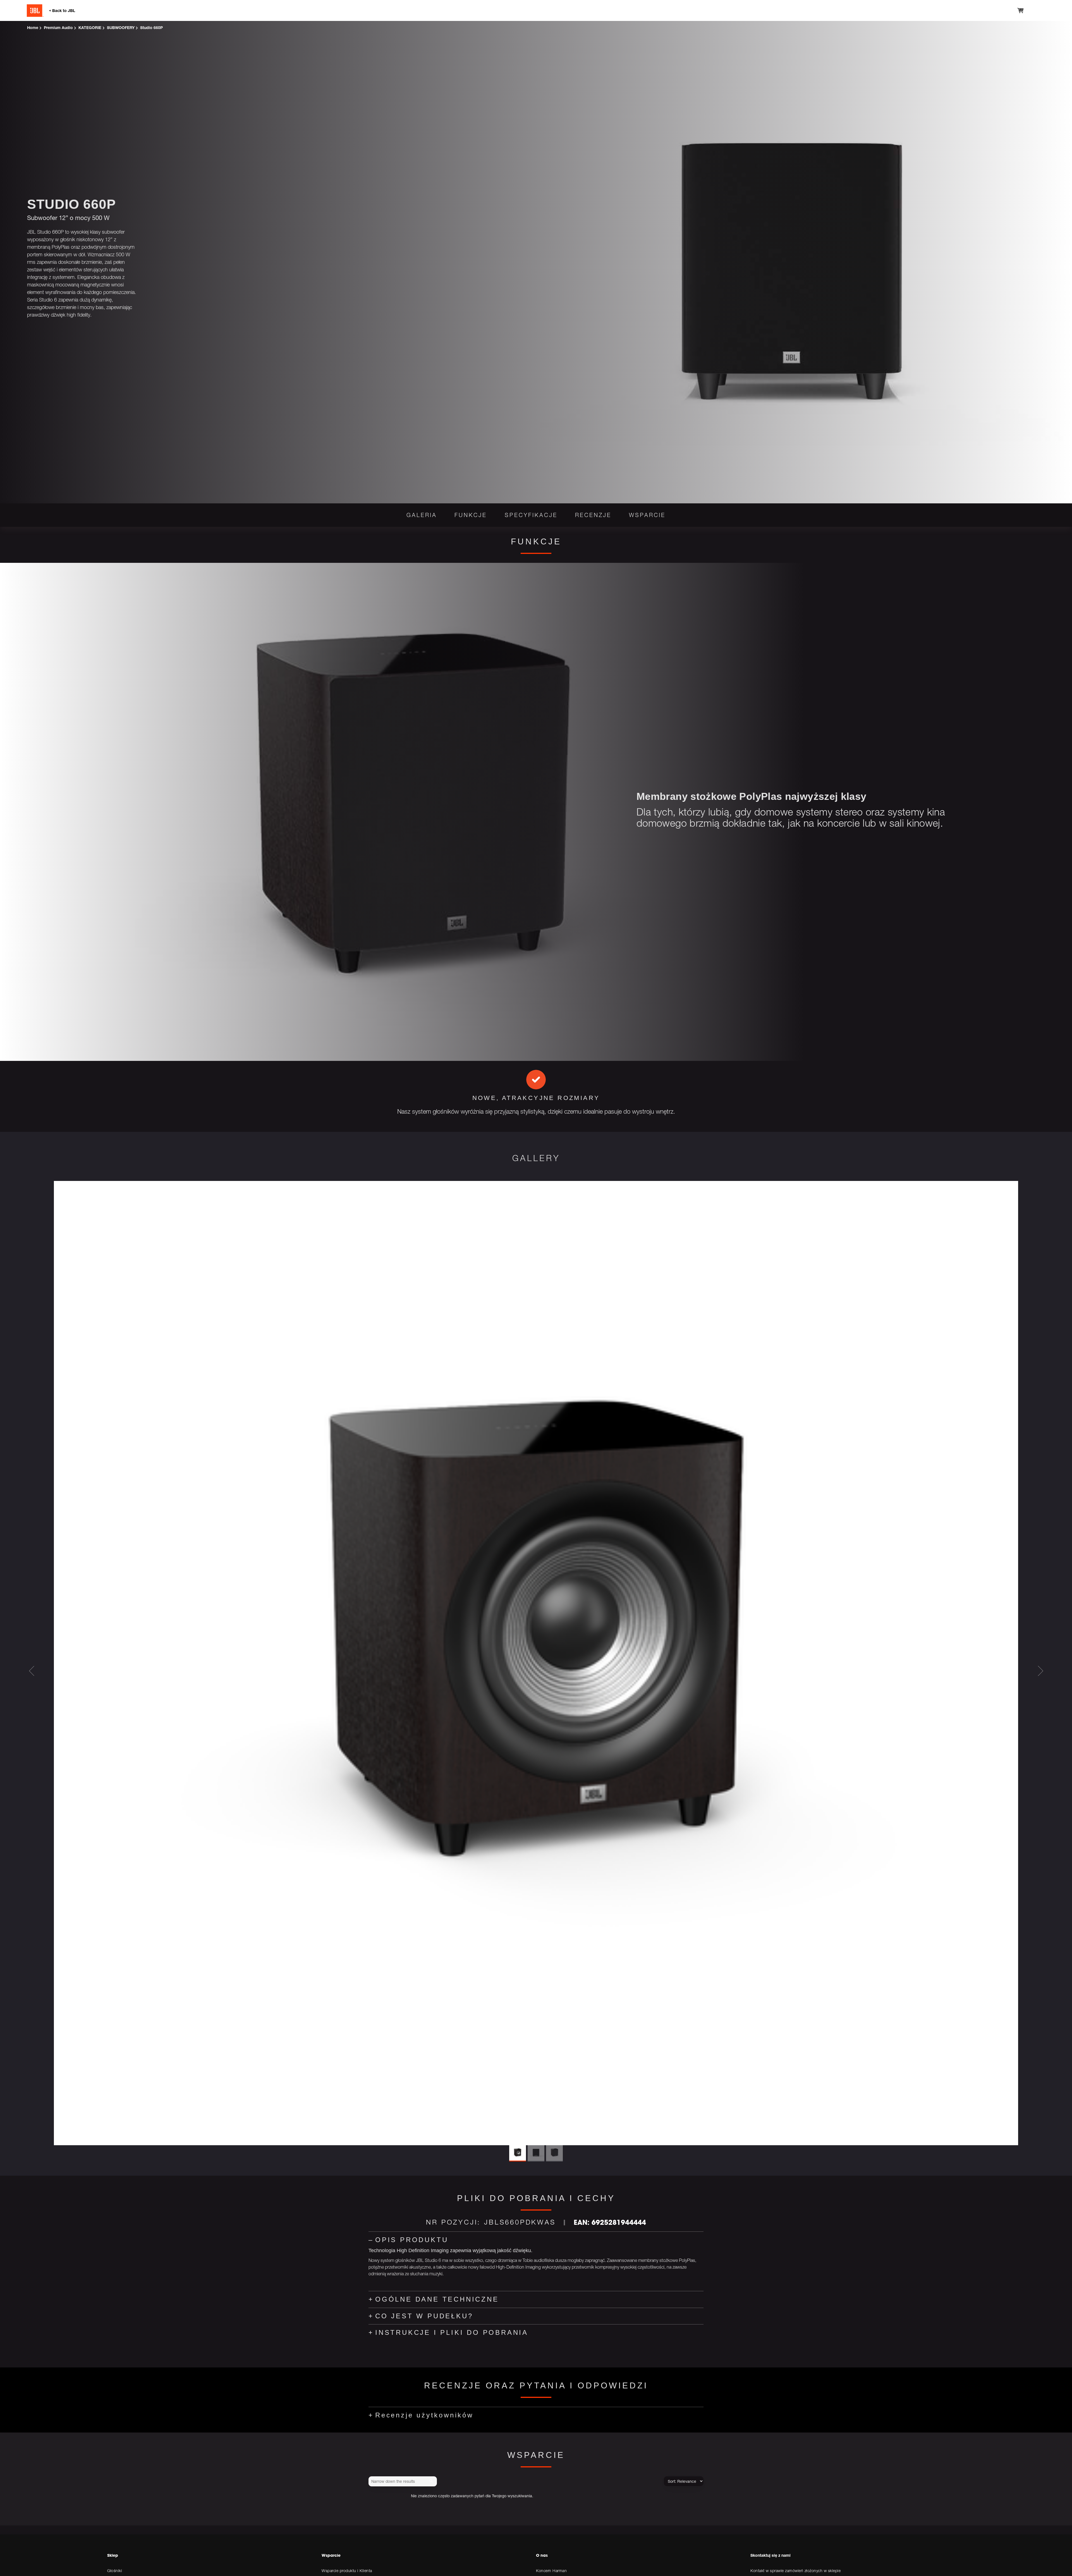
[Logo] (69, 11)
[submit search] (432, 2481)
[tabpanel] (536, 1095)
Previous (32, 1671)
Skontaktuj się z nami (770, 2555)
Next (1040, 1671)
